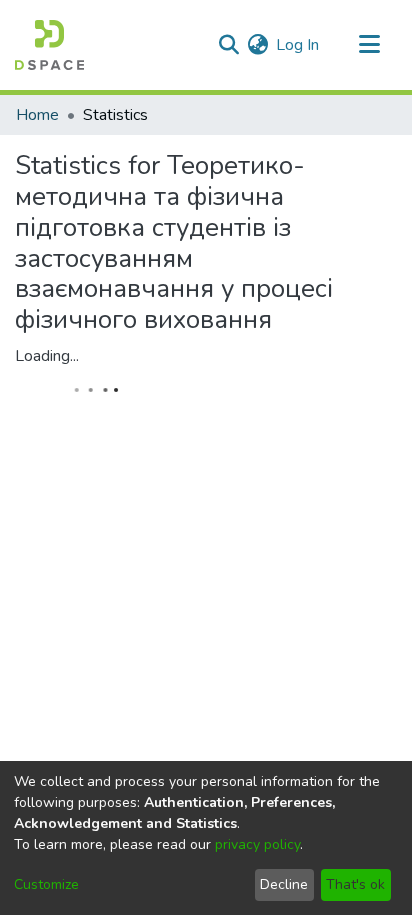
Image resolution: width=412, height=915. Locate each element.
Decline (284, 884)
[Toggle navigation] (369, 45)
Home (37, 115)
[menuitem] (257, 45)
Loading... (47, 356)
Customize (46, 884)
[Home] (49, 45)
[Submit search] (228, 45)
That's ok (355, 884)
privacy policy (257, 844)
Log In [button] (298, 45)
